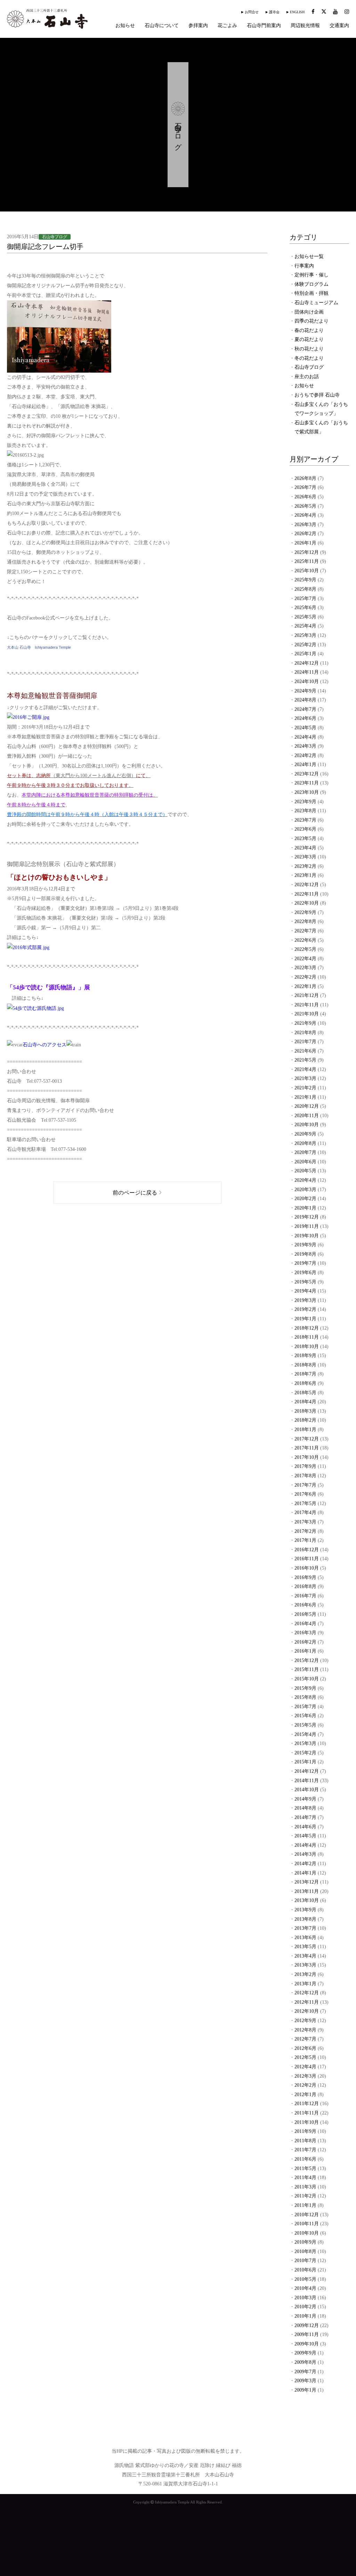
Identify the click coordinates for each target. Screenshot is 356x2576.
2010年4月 (305, 2288)
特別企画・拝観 (311, 293)
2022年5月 (305, 949)
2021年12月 (307, 995)
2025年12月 (307, 552)
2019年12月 (307, 1217)
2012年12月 (307, 1993)
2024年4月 (305, 737)
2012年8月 (305, 2030)
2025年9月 (305, 580)
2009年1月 (305, 2390)
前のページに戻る (135, 1193)
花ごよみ (227, 26)
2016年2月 (305, 1642)
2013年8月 (305, 1919)
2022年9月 (305, 912)
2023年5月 (305, 838)
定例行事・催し (311, 275)
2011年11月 (307, 2113)
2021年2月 (305, 1088)
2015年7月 (305, 1707)
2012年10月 (307, 2011)
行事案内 (304, 266)
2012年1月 (305, 2095)
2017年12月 (307, 1439)
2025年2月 (305, 645)
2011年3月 (305, 2187)
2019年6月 (305, 1273)
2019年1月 (305, 1319)
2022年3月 (305, 968)
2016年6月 (305, 1605)
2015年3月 (305, 1743)
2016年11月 (307, 1559)
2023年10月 (307, 792)
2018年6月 (305, 1383)
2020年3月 (305, 1190)
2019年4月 (305, 1291)
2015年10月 (307, 1679)
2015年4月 (305, 1734)
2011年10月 (307, 2122)
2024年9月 (305, 691)
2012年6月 (305, 2048)
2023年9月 (305, 802)
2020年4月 (305, 1180)
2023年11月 (307, 783)
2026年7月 (305, 487)
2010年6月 (305, 2270)
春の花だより (309, 330)
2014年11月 (307, 1781)
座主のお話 (307, 377)
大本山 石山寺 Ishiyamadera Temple (39, 647)
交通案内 (339, 26)
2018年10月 (307, 1347)
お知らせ (125, 26)
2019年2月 (305, 1309)
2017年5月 (305, 1503)
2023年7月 (305, 820)
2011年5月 (305, 2168)
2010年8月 (305, 2251)
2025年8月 (305, 589)
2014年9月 (305, 1799)
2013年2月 (305, 1974)
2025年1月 (305, 654)
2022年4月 (305, 959)
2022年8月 (305, 921)
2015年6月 (305, 1716)
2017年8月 (305, 1476)
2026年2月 (305, 534)
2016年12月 (307, 1550)
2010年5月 (305, 2279)
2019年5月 (305, 1282)
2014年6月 (305, 1827)
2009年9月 (305, 2353)
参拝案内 (198, 26)
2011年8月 (305, 2141)
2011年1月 (305, 2205)
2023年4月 (305, 848)
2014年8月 (305, 1808)
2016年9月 (305, 1577)
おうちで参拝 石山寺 (317, 395)
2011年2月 (305, 2196)
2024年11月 (307, 672)
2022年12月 (307, 885)
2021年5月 (305, 1060)
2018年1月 (305, 1430)
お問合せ (252, 12)
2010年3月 (305, 2298)
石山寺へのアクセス (44, 1045)
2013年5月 (305, 1947)
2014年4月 (305, 1845)
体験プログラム (311, 284)
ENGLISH (297, 12)
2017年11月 (307, 1448)
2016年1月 (305, 1651)
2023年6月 (305, 829)
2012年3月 (305, 2076)
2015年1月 (305, 1762)
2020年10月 (307, 1125)
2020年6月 (305, 1162)
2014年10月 (307, 1790)
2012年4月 (305, 2067)
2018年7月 (305, 1374)
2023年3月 (305, 857)
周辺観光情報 (305, 26)
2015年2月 (305, 1753)
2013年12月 (307, 1882)
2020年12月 (307, 1106)
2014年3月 (305, 1854)
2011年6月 (305, 2159)
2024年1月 (305, 765)
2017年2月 (305, 1531)
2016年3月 (305, 1633)
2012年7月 (305, 2039)
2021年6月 (305, 1051)
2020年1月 (305, 1208)
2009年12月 (307, 2325)
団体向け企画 (309, 312)
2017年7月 (305, 1485)
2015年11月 (307, 1669)
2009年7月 (305, 2372)
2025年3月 (305, 635)
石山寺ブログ (309, 367)
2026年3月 (305, 525)
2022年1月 (305, 986)
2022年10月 (307, 903)
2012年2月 (305, 2085)
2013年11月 (307, 1891)
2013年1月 (305, 1984)
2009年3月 (305, 2381)
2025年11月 (307, 561)
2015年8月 (305, 1697)
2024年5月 (305, 728)
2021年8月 (305, 1033)
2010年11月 (307, 2224)
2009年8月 (305, 2362)
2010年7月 (305, 2261)
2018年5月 (305, 1393)
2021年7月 (305, 1042)
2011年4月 (305, 2178)
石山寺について (162, 26)
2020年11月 (307, 1116)
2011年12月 (307, 2104)
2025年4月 (305, 626)
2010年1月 (305, 2316)
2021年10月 (307, 1014)
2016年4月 (305, 1624)
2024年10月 (307, 682)
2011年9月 (305, 2131)
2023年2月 (305, 866)
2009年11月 (307, 2334)
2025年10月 (307, 571)
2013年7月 (305, 1928)
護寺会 (274, 12)
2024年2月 (305, 755)
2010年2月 (305, 2307)
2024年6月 (305, 718)
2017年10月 (307, 1457)
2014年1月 (305, 1873)
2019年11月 (307, 1226)
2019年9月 (305, 1245)
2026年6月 (305, 497)
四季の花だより (311, 321)
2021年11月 (307, 1005)
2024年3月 (305, 746)
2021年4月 (305, 1069)
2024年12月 (307, 663)
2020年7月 (305, 1152)
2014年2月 (305, 1864)
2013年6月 (305, 1938)
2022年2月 (305, 977)
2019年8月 (305, 1254)
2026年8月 (305, 478)
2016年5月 (305, 1614)
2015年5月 (305, 1725)
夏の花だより (309, 339)
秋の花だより (309, 349)
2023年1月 (305, 875)
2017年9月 (305, 1466)
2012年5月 (305, 2057)
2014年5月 (305, 1836)
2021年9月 (305, 1023)
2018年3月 (305, 1411)
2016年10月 (307, 1568)
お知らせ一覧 (309, 256)
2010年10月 (307, 2233)
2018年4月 (305, 1402)
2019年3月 (305, 1300)
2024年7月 (305, 709)
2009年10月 (307, 2344)
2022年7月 (305, 931)
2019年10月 (307, 1236)
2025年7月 (305, 599)
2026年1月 (305, 543)
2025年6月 (305, 608)
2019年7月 (305, 1263)
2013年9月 (305, 1910)
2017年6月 (305, 1494)
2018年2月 (305, 1420)
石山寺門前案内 (264, 26)
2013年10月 (307, 1900)
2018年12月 (307, 1328)
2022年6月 (305, 940)
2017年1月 (305, 1540)
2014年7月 (305, 1817)
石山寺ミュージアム (316, 303)
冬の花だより (309, 358)
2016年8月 (305, 1586)
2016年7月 (305, 1596)
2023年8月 (305, 811)
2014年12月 (307, 1771)
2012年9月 (305, 2021)
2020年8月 (305, 1143)
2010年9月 (305, 2242)
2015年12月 (307, 1660)
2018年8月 (305, 1365)
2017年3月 (305, 1522)
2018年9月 (305, 1356)
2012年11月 (307, 2002)
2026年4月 (305, 515)
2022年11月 (307, 894)
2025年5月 (305, 617)
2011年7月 (305, 2150)
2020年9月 (305, 1134)
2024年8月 (305, 700)
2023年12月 (307, 774)
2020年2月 (305, 1199)
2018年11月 (307, 1337)
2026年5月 (305, 506)
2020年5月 (305, 1171)
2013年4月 (305, 1956)
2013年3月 (305, 1965)
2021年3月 (305, 1078)
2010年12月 (307, 2215)
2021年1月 (305, 1097)
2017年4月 (305, 1513)
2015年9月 (305, 1688)
